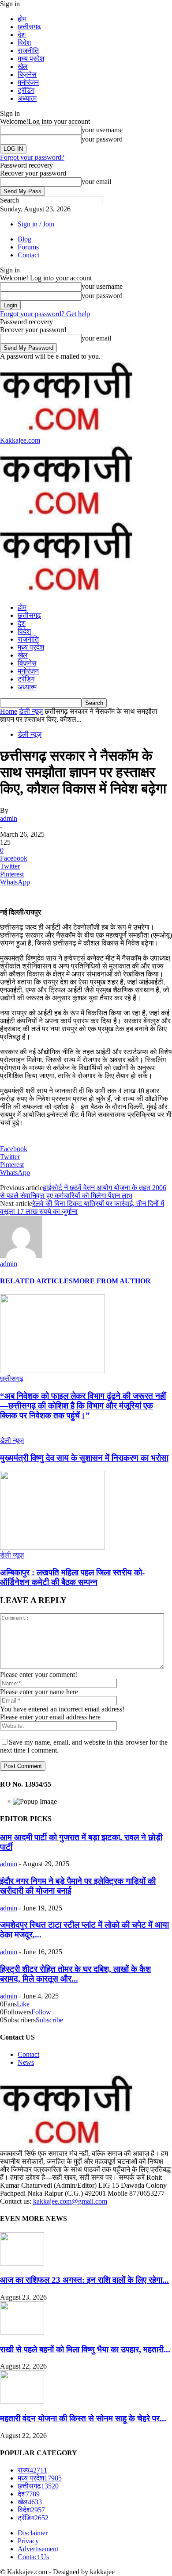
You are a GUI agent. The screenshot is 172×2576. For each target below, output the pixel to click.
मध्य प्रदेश (31, 59)
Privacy (28, 2541)
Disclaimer (33, 2533)
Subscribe (49, 2020)
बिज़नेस (27, 75)
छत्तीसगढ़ (29, 27)
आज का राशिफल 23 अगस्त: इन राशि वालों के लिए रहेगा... (84, 2280)
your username (102, 130)
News (26, 2062)
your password (102, 139)
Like (23, 2004)
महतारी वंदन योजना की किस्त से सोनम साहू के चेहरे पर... (83, 2418)
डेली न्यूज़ (31, 711)
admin (9, 818)
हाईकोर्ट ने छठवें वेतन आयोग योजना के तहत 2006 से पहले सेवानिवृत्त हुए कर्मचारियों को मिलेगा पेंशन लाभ (83, 1192)
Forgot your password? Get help (45, 314)
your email (96, 182)
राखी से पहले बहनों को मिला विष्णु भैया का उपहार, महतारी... (85, 2349)
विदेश (24, 43)
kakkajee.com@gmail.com (70, 2201)
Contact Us (33, 2557)
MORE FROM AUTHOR (112, 1281)
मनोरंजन (28, 82)
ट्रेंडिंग (26, 90)
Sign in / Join (36, 224)
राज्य (32, 2470)
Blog (24, 239)
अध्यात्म (27, 98)
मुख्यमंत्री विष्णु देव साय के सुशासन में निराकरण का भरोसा (84, 1458)
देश (22, 35)
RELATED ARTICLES (36, 1281)
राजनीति (28, 51)
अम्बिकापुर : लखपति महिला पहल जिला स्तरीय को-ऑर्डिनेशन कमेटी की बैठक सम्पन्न (72, 1577)
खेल (23, 67)
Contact (28, 255)
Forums (28, 247)
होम (22, 19)
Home (9, 711)
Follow (41, 2012)
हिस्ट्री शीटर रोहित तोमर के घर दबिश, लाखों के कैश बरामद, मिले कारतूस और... (75, 1974)
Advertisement (38, 2549)
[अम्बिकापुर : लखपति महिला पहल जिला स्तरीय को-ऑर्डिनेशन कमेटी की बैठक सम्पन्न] (52, 1547)
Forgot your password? (32, 157)
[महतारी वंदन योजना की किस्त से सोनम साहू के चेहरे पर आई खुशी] (22, 2401)
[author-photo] (21, 1256)
